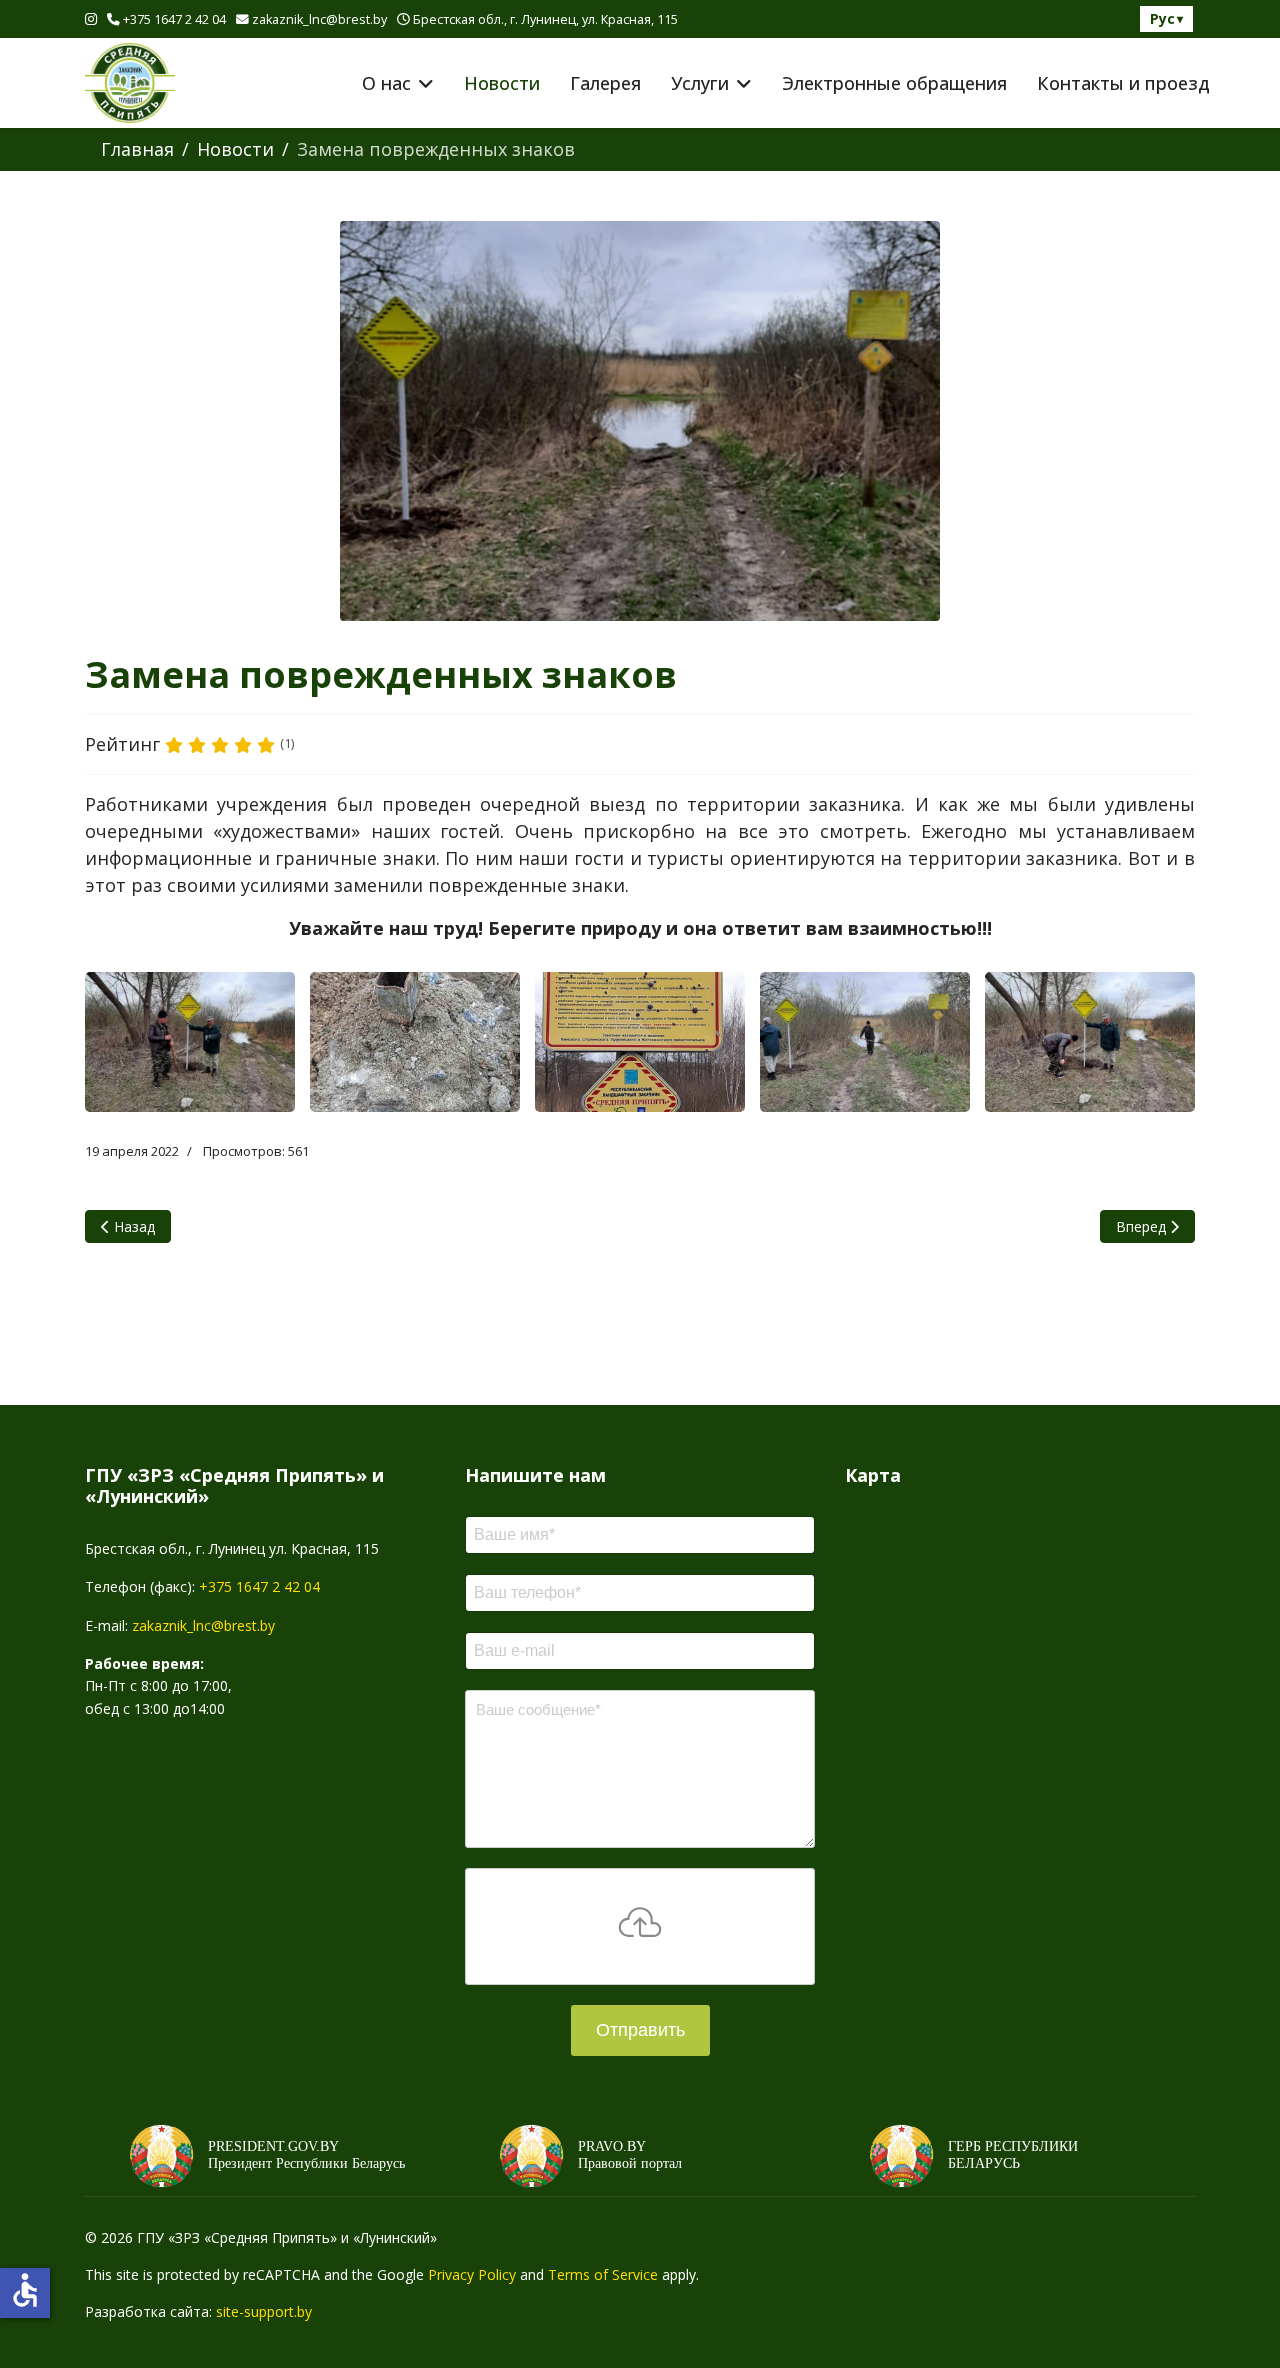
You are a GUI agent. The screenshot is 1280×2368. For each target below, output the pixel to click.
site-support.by (264, 2311)
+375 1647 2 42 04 (174, 19)
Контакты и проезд (1123, 83)
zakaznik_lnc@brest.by (319, 19)
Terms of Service (603, 2274)
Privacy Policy (472, 2274)
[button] (190, 1042)
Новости (502, 83)
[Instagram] (91, 18)
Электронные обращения (894, 83)
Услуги (700, 83)
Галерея (605, 83)
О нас (386, 83)
